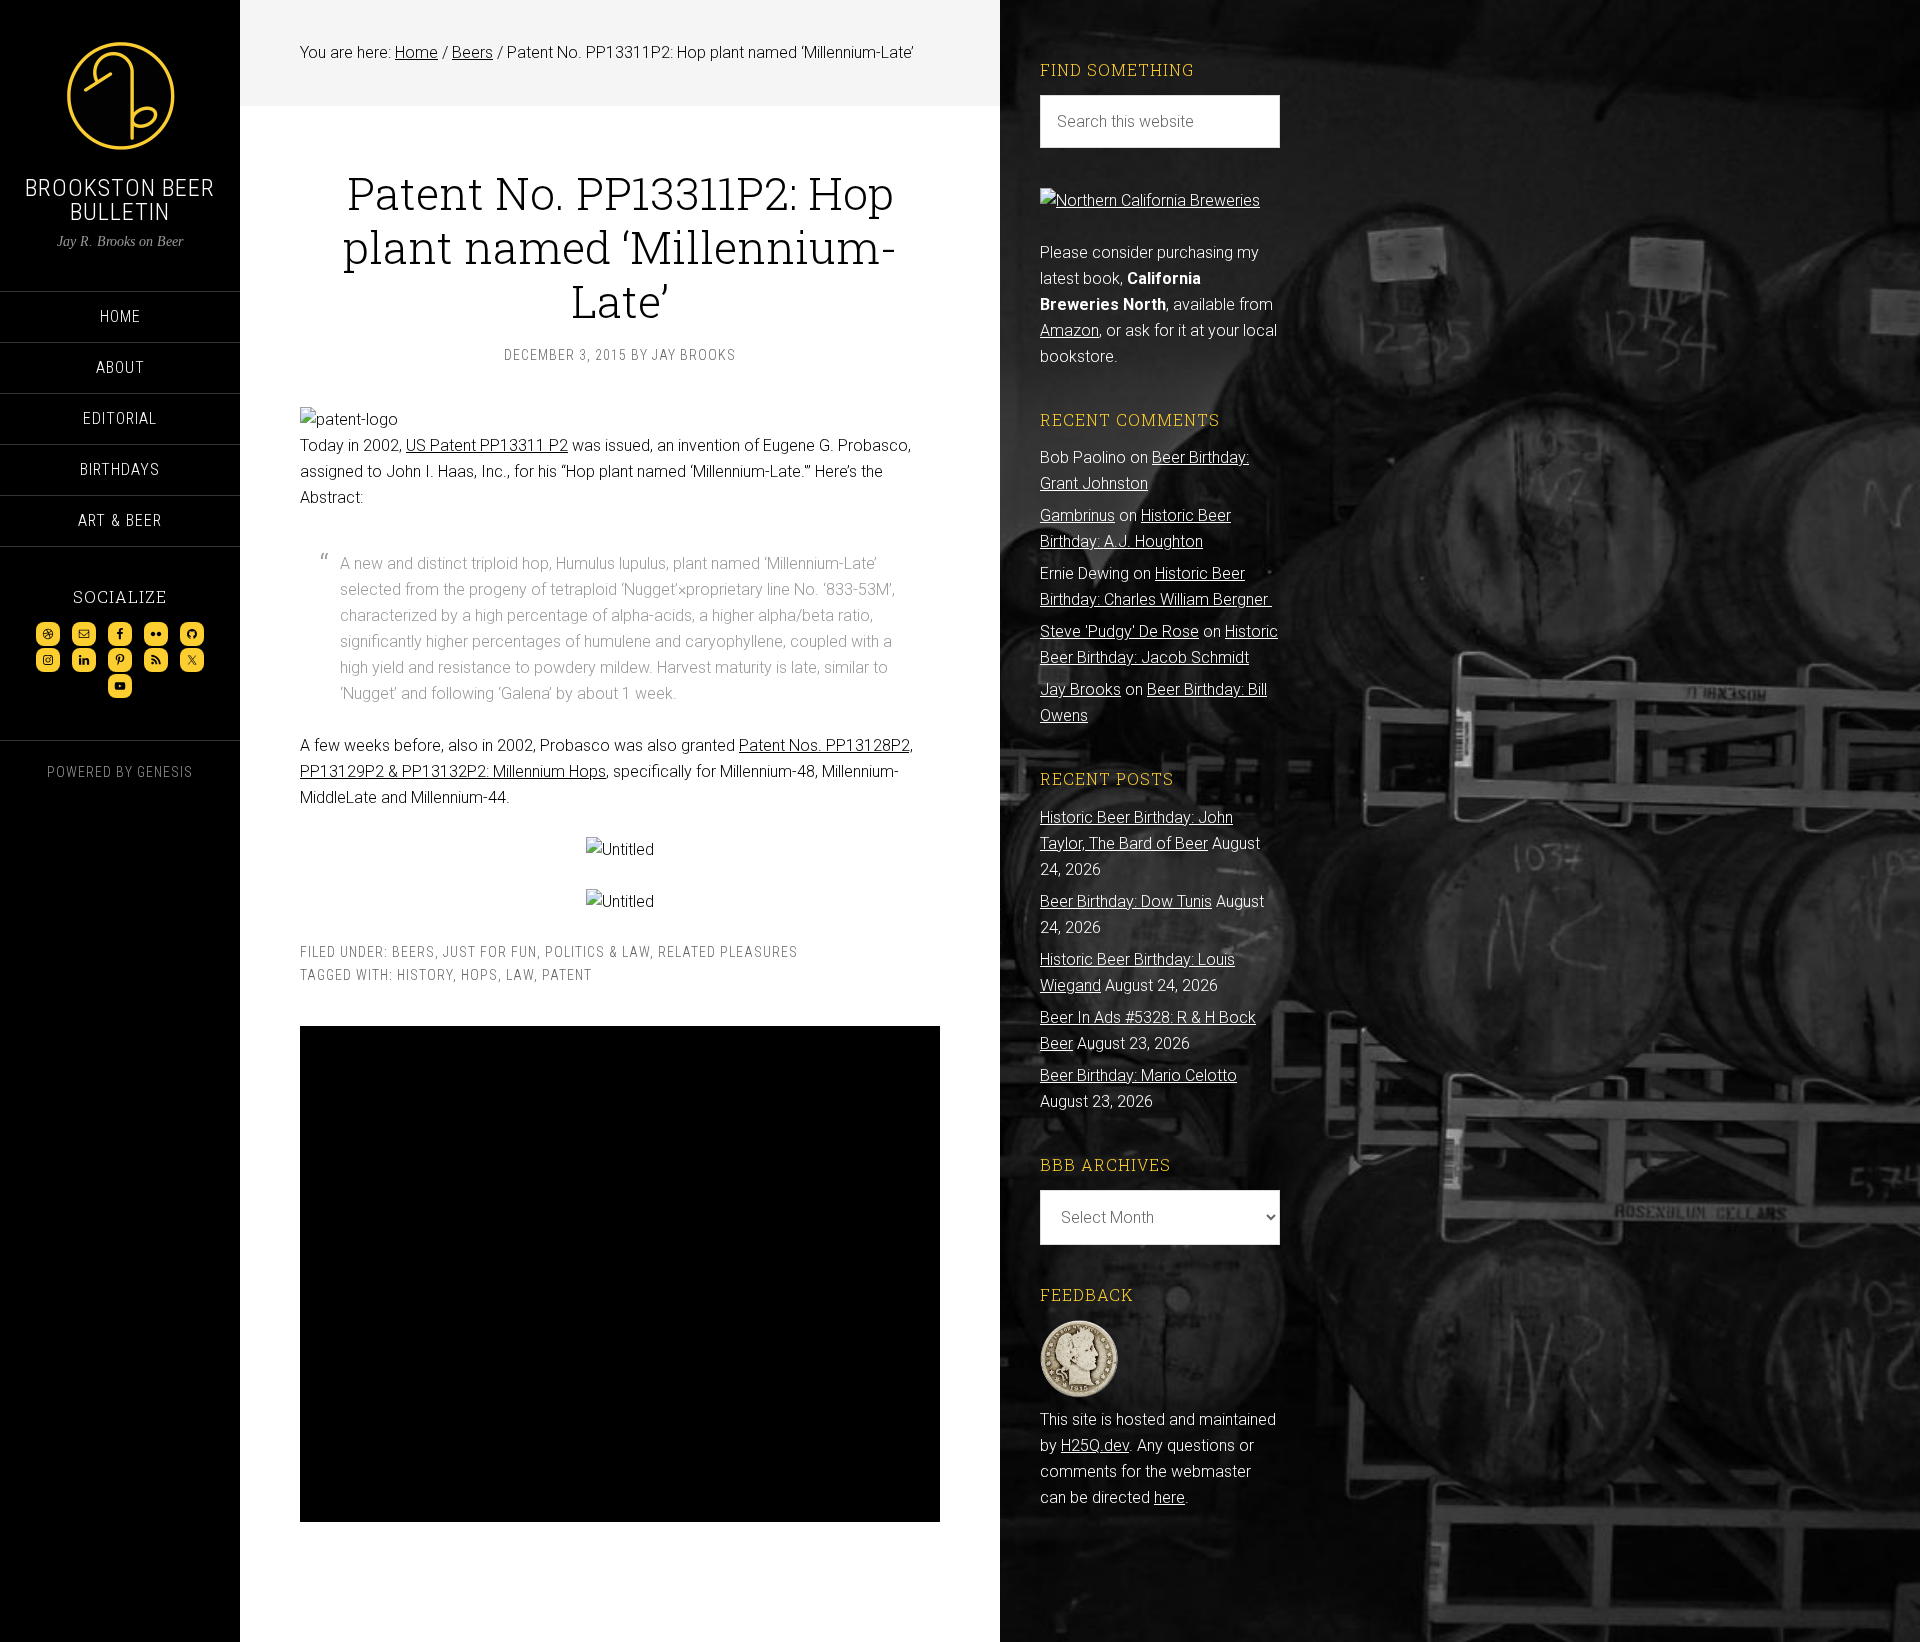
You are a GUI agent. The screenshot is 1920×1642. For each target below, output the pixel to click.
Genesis (165, 772)
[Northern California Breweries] (1150, 200)
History (425, 975)
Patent (567, 975)
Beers (413, 952)
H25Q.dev (1095, 1445)
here (1169, 1497)
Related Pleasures (728, 952)
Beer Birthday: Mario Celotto (1138, 1075)
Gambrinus (1077, 515)
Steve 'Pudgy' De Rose (1119, 631)
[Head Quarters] (1079, 1393)
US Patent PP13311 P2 (487, 445)
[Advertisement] (620, 1274)
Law (520, 975)
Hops (479, 975)
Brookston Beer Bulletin (120, 200)
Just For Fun (490, 952)
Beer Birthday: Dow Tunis (1126, 901)
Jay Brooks (1080, 689)
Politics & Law (597, 952)
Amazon (1069, 330)
